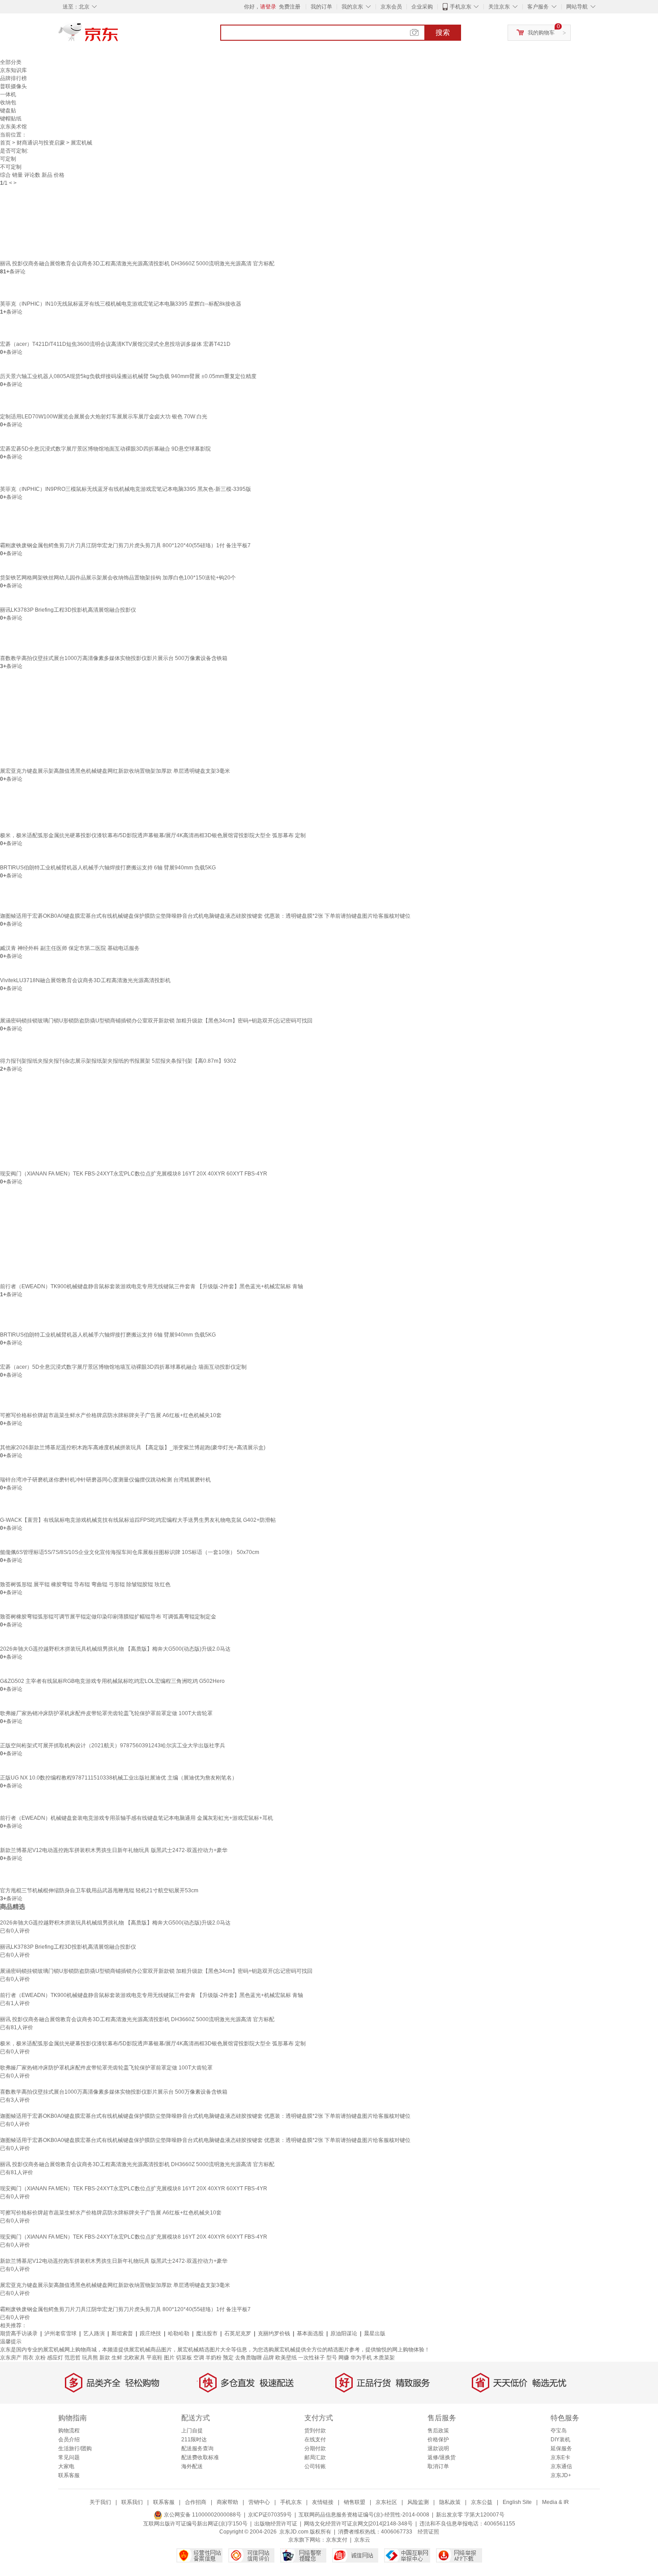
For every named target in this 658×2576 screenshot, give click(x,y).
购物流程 (69, 2431)
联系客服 (69, 2475)
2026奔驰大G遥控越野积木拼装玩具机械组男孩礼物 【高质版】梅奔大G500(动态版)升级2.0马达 (115, 1649)
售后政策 (438, 2431)
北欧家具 (134, 2358)
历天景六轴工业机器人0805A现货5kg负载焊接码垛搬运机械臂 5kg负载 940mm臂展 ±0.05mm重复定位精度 (128, 376)
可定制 (8, 159)
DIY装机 (560, 2440)
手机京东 (461, 7)
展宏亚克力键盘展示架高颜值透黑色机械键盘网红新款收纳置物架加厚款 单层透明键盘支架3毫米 (115, 771)
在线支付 (315, 2440)
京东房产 (11, 2358)
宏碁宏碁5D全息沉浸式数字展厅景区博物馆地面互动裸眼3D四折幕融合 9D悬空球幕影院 (105, 449)
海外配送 (192, 2466)
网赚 (344, 2358)
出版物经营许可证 (276, 2524)
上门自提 (192, 2431)
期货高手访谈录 (19, 2333)
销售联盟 (355, 2502)
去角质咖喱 (248, 2358)
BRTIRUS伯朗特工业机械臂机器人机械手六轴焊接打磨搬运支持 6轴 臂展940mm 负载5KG (108, 868)
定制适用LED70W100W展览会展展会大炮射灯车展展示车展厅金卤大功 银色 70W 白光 (104, 417)
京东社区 (386, 2502)
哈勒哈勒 (179, 2333)
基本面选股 (310, 2333)
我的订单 (321, 7)
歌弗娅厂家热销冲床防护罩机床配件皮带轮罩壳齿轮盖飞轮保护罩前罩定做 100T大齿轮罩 (106, 1713)
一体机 (8, 94)
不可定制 (11, 167)
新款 (105, 2358)
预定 (228, 2358)
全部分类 (11, 62)
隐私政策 (450, 2502)
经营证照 (428, 2532)
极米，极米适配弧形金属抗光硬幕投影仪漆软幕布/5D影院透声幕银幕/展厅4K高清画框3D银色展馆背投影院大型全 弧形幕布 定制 (153, 835)
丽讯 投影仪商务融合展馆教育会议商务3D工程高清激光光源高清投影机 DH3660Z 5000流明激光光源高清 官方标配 (137, 264)
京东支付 (337, 2540)
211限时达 (194, 2440)
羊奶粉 (214, 2358)
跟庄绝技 (150, 2333)
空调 (199, 2358)
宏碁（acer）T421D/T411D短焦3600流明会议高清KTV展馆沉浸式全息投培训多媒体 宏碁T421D (115, 344)
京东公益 (482, 2502)
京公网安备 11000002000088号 (202, 2515)
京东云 (362, 2540)
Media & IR (555, 2502)
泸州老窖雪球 (60, 2333)
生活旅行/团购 (75, 2448)
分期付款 (315, 2448)
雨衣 (28, 2358)
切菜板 (184, 2358)
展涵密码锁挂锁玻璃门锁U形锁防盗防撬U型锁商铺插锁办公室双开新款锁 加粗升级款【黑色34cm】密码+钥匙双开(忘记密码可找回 (156, 1021)
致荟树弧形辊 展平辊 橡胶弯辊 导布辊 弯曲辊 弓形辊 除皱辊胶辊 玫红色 (85, 1584)
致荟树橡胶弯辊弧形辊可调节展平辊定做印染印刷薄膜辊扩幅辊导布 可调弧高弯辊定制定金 (108, 1617)
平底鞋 (154, 2358)
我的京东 (352, 7)
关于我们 (100, 2502)
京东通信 (561, 2466)
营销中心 (259, 2502)
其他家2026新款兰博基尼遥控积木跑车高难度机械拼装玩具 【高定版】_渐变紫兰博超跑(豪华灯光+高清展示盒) (133, 1448)
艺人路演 (94, 2333)
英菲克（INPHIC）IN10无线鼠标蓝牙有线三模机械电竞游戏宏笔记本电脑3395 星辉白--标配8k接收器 (121, 304)
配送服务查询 (197, 2448)
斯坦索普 (122, 2333)
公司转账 (315, 2466)
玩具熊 (90, 2358)
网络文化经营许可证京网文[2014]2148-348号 (358, 2524)
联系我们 (132, 2502)
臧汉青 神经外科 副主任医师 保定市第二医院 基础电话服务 (70, 948)
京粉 (40, 2358)
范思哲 (73, 2358)
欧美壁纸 (286, 2358)
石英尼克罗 (238, 2333)
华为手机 (361, 2358)
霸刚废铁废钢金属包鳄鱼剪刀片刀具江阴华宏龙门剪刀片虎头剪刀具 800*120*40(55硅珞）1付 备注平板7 (125, 545)
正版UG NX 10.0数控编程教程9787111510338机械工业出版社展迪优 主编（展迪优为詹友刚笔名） (119, 1778)
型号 (332, 2358)
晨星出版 (375, 2333)
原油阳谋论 (344, 2333)
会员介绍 (69, 2440)
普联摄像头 (13, 86)
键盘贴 (8, 111)
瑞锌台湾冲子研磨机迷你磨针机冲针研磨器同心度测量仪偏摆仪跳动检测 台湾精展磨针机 (105, 1480)
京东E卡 (560, 2457)
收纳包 (8, 102)
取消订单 (438, 2466)
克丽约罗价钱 (274, 2333)
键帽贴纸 (11, 119)
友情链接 (323, 2502)
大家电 (66, 2466)
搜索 (443, 32)
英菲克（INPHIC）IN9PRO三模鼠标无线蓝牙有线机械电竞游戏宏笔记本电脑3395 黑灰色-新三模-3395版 (126, 489)
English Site (517, 2502)
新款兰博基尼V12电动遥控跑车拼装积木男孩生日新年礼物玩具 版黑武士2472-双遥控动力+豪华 (114, 1850)
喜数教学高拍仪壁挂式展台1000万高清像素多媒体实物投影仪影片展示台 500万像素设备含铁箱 (114, 658)
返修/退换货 (442, 2457)
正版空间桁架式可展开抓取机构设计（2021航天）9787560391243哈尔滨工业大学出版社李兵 (113, 1746)
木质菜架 (384, 2358)
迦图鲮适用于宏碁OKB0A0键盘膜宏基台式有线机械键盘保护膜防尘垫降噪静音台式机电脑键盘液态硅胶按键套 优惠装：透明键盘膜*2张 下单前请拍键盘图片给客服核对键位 (205, 916)
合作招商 (196, 2502)
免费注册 (290, 7)
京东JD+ (561, 2475)
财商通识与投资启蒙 (41, 143)
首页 (5, 143)
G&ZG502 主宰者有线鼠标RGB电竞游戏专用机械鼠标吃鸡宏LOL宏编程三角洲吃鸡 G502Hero (112, 1681)
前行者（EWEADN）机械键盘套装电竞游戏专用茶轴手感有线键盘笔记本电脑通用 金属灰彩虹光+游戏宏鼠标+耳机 (137, 1818)
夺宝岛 (559, 2431)
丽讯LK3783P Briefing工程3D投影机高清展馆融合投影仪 (68, 610)
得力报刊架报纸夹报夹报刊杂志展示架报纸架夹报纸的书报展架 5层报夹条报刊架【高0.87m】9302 (118, 1061)
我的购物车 (541, 33)
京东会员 (391, 7)
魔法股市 (207, 2333)
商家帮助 (227, 2502)
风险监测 (418, 2502)
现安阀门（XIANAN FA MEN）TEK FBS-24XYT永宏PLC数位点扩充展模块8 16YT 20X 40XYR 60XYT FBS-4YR (134, 1174)
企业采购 (422, 7)
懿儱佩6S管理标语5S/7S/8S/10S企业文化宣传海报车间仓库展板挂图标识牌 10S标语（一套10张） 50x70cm (130, 1552)
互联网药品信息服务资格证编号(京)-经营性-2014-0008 (364, 2515)
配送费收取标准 (200, 2457)
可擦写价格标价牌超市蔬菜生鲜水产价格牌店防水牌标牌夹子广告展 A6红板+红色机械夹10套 (111, 1415)
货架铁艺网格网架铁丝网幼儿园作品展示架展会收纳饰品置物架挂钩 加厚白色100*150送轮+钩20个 (118, 578)
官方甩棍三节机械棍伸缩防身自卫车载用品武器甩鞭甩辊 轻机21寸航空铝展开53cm (99, 1890)
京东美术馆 (13, 127)
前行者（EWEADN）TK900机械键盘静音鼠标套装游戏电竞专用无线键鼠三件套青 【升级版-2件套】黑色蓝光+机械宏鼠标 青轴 (152, 1286)
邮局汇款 (315, 2457)
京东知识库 (13, 70)
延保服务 (561, 2448)
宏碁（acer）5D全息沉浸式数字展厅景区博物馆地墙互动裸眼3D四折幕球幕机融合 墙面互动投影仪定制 (123, 1367)
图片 (169, 2358)
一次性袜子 (312, 2358)
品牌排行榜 (13, 78)
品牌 (269, 2358)
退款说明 (438, 2448)
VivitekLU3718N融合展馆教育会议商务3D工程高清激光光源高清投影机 (85, 980)
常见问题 (69, 2457)
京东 (119, 36)
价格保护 (438, 2440)
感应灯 (55, 2358)
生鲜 (117, 2358)
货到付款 (315, 2431)
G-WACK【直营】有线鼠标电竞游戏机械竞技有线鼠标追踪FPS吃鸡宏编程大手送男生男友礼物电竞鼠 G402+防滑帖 (138, 1520)
